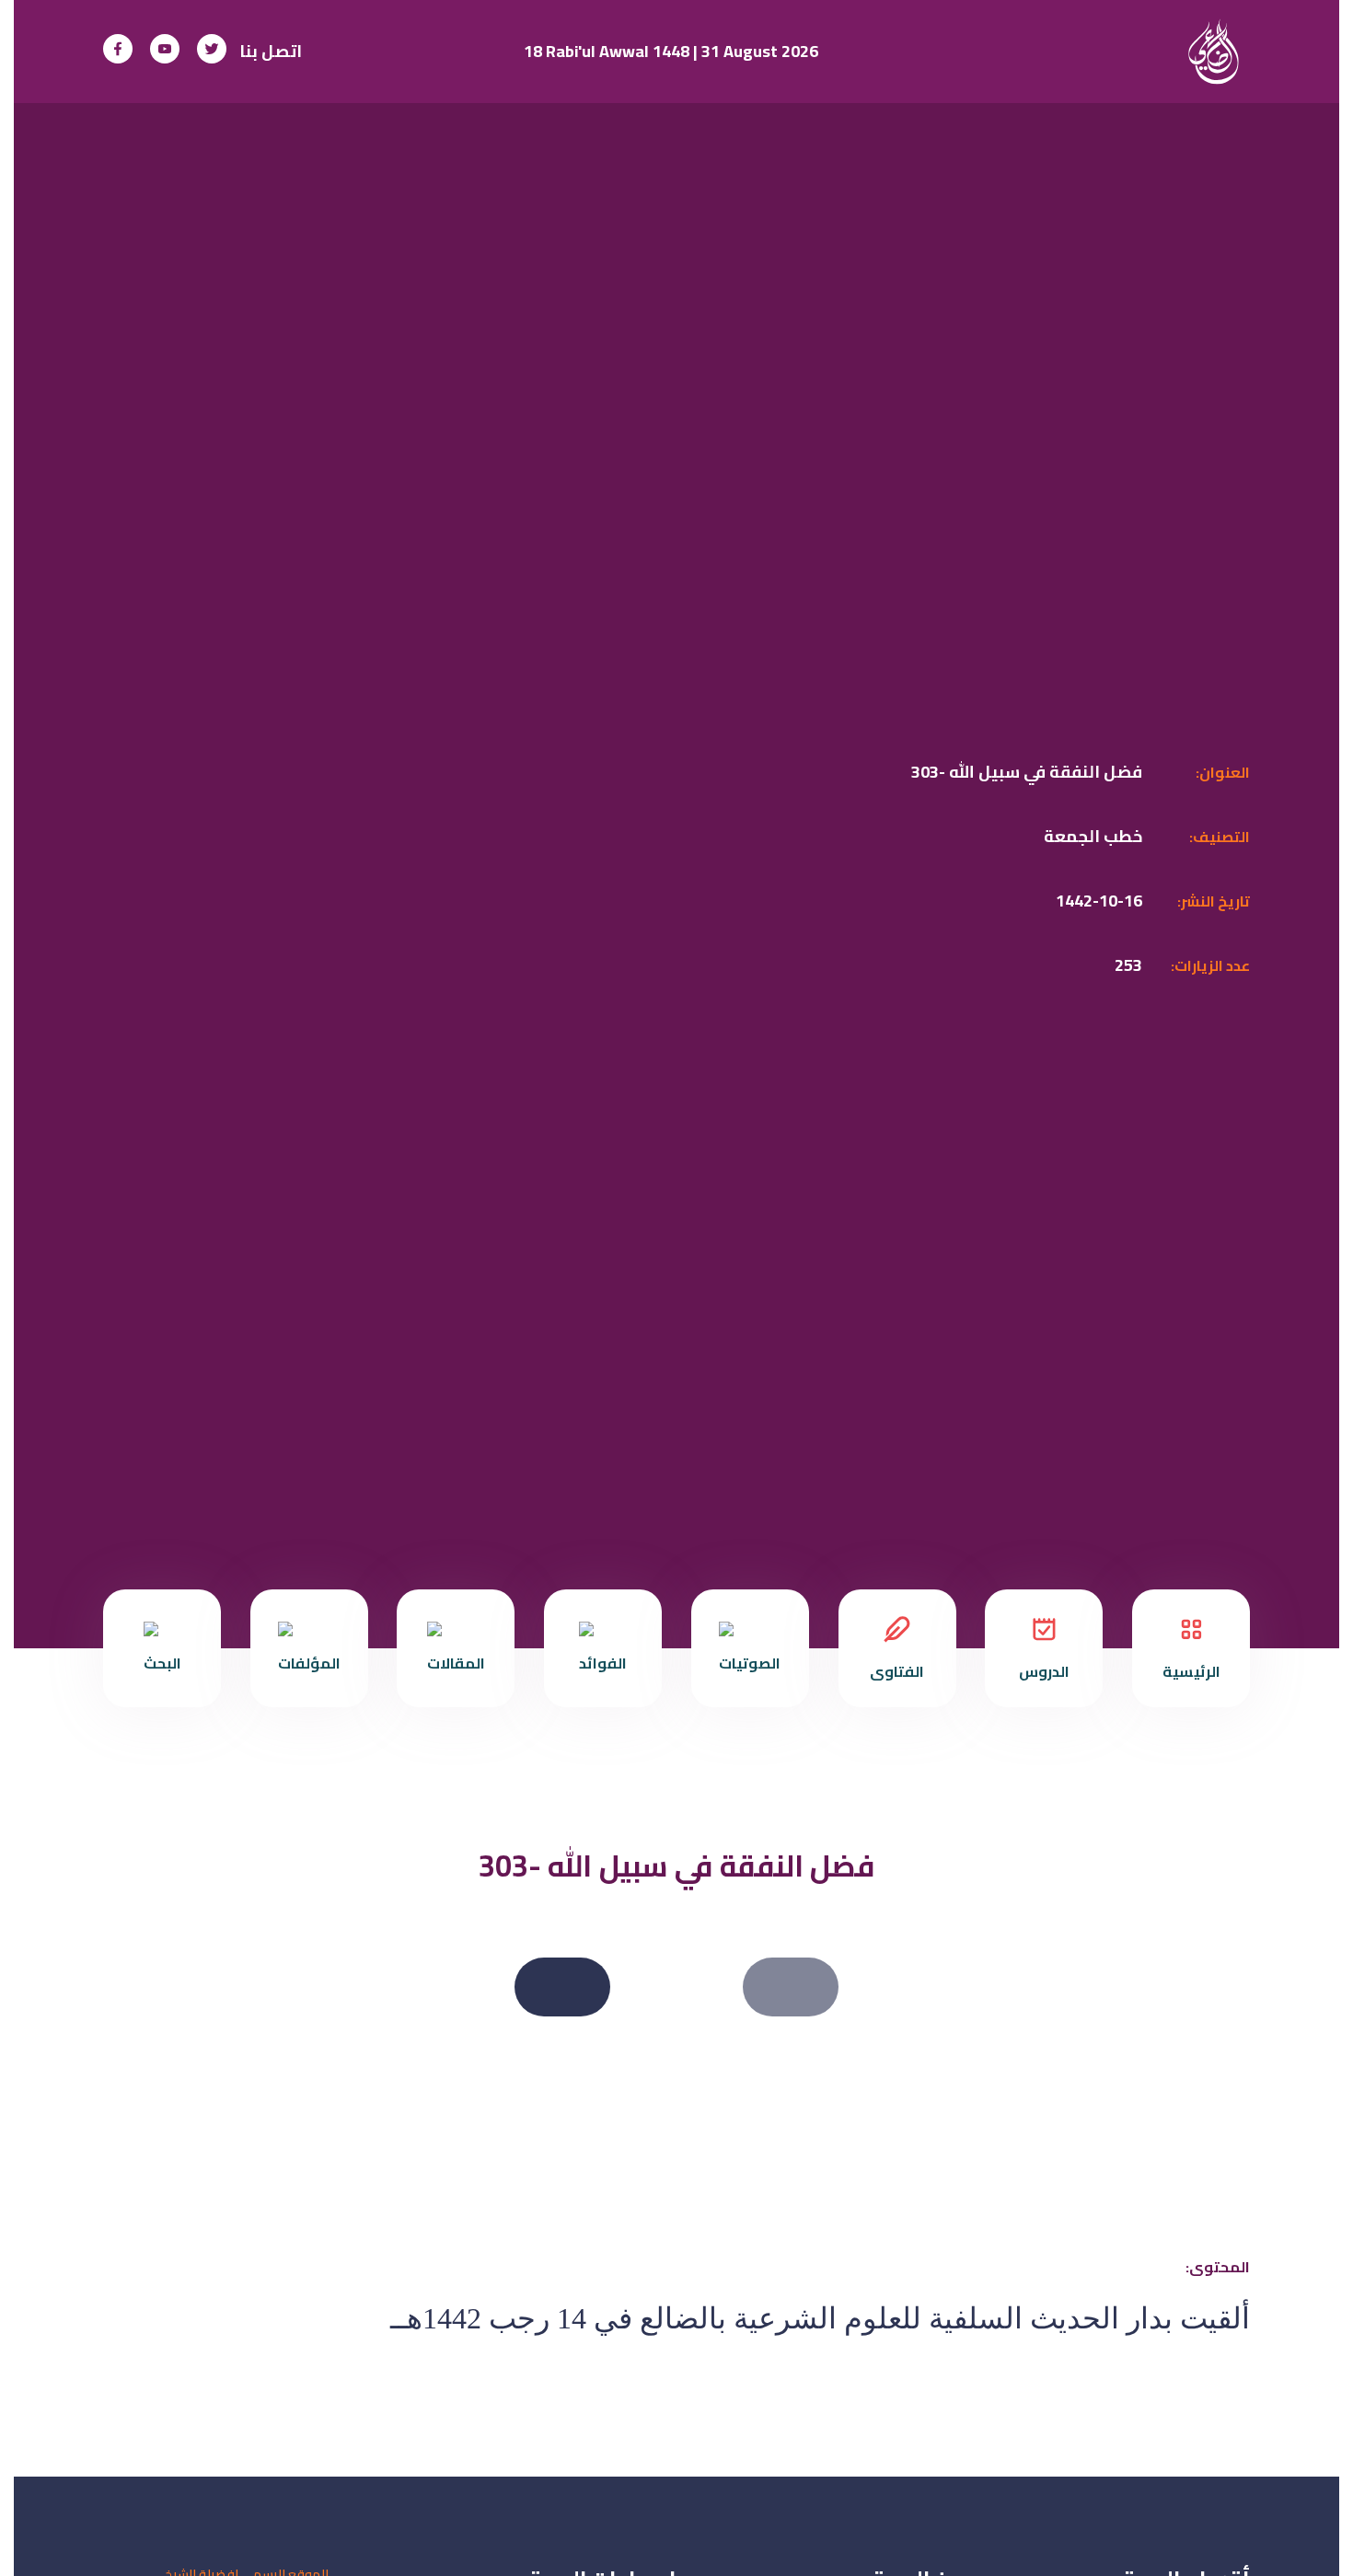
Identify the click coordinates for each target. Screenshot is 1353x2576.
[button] (791, 1987)
